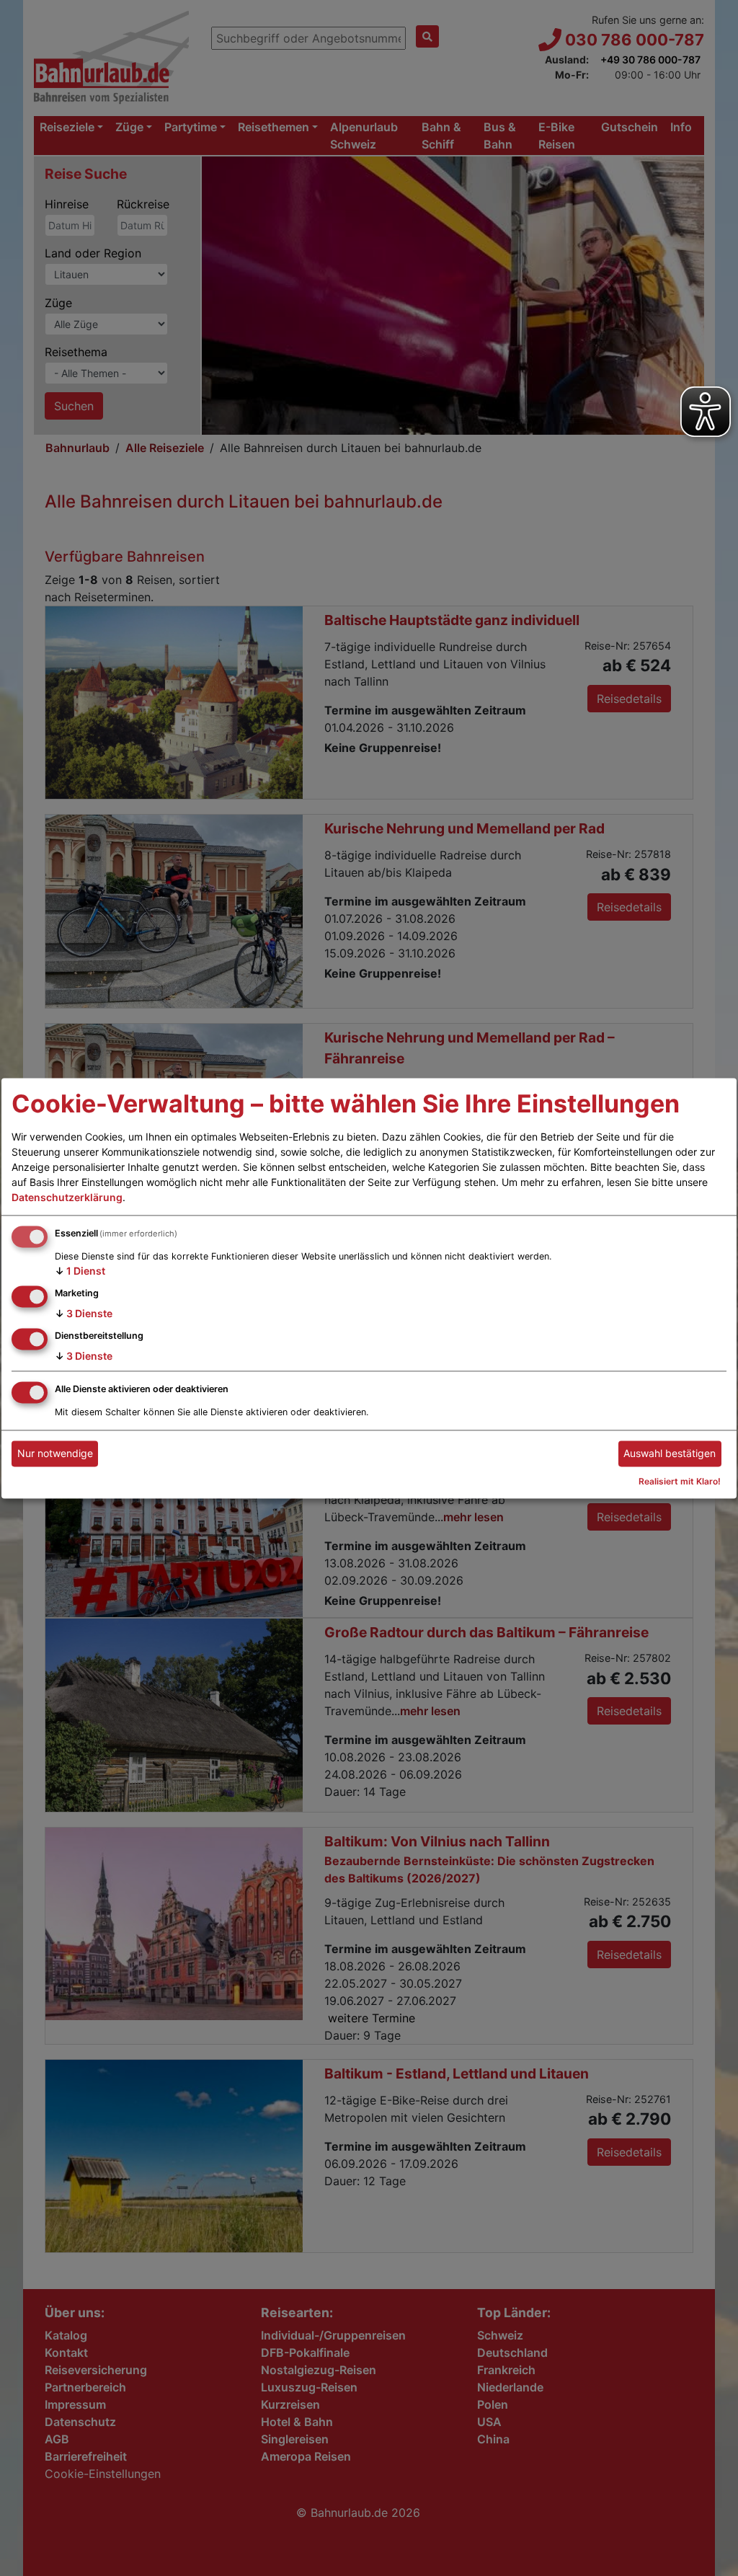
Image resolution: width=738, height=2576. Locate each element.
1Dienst (80, 1271)
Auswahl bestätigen (670, 1454)
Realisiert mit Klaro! (680, 1481)
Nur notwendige (55, 1454)
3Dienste (84, 1313)
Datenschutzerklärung (67, 1198)
